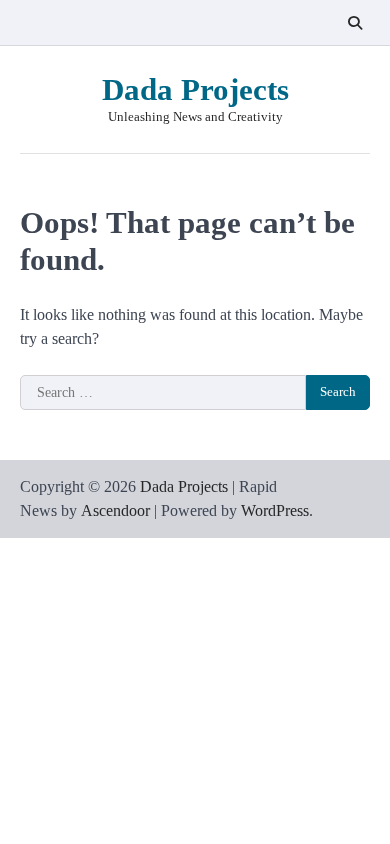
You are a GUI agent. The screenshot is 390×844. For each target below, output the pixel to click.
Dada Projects (195, 89)
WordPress (275, 510)
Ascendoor (115, 510)
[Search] (355, 23)
